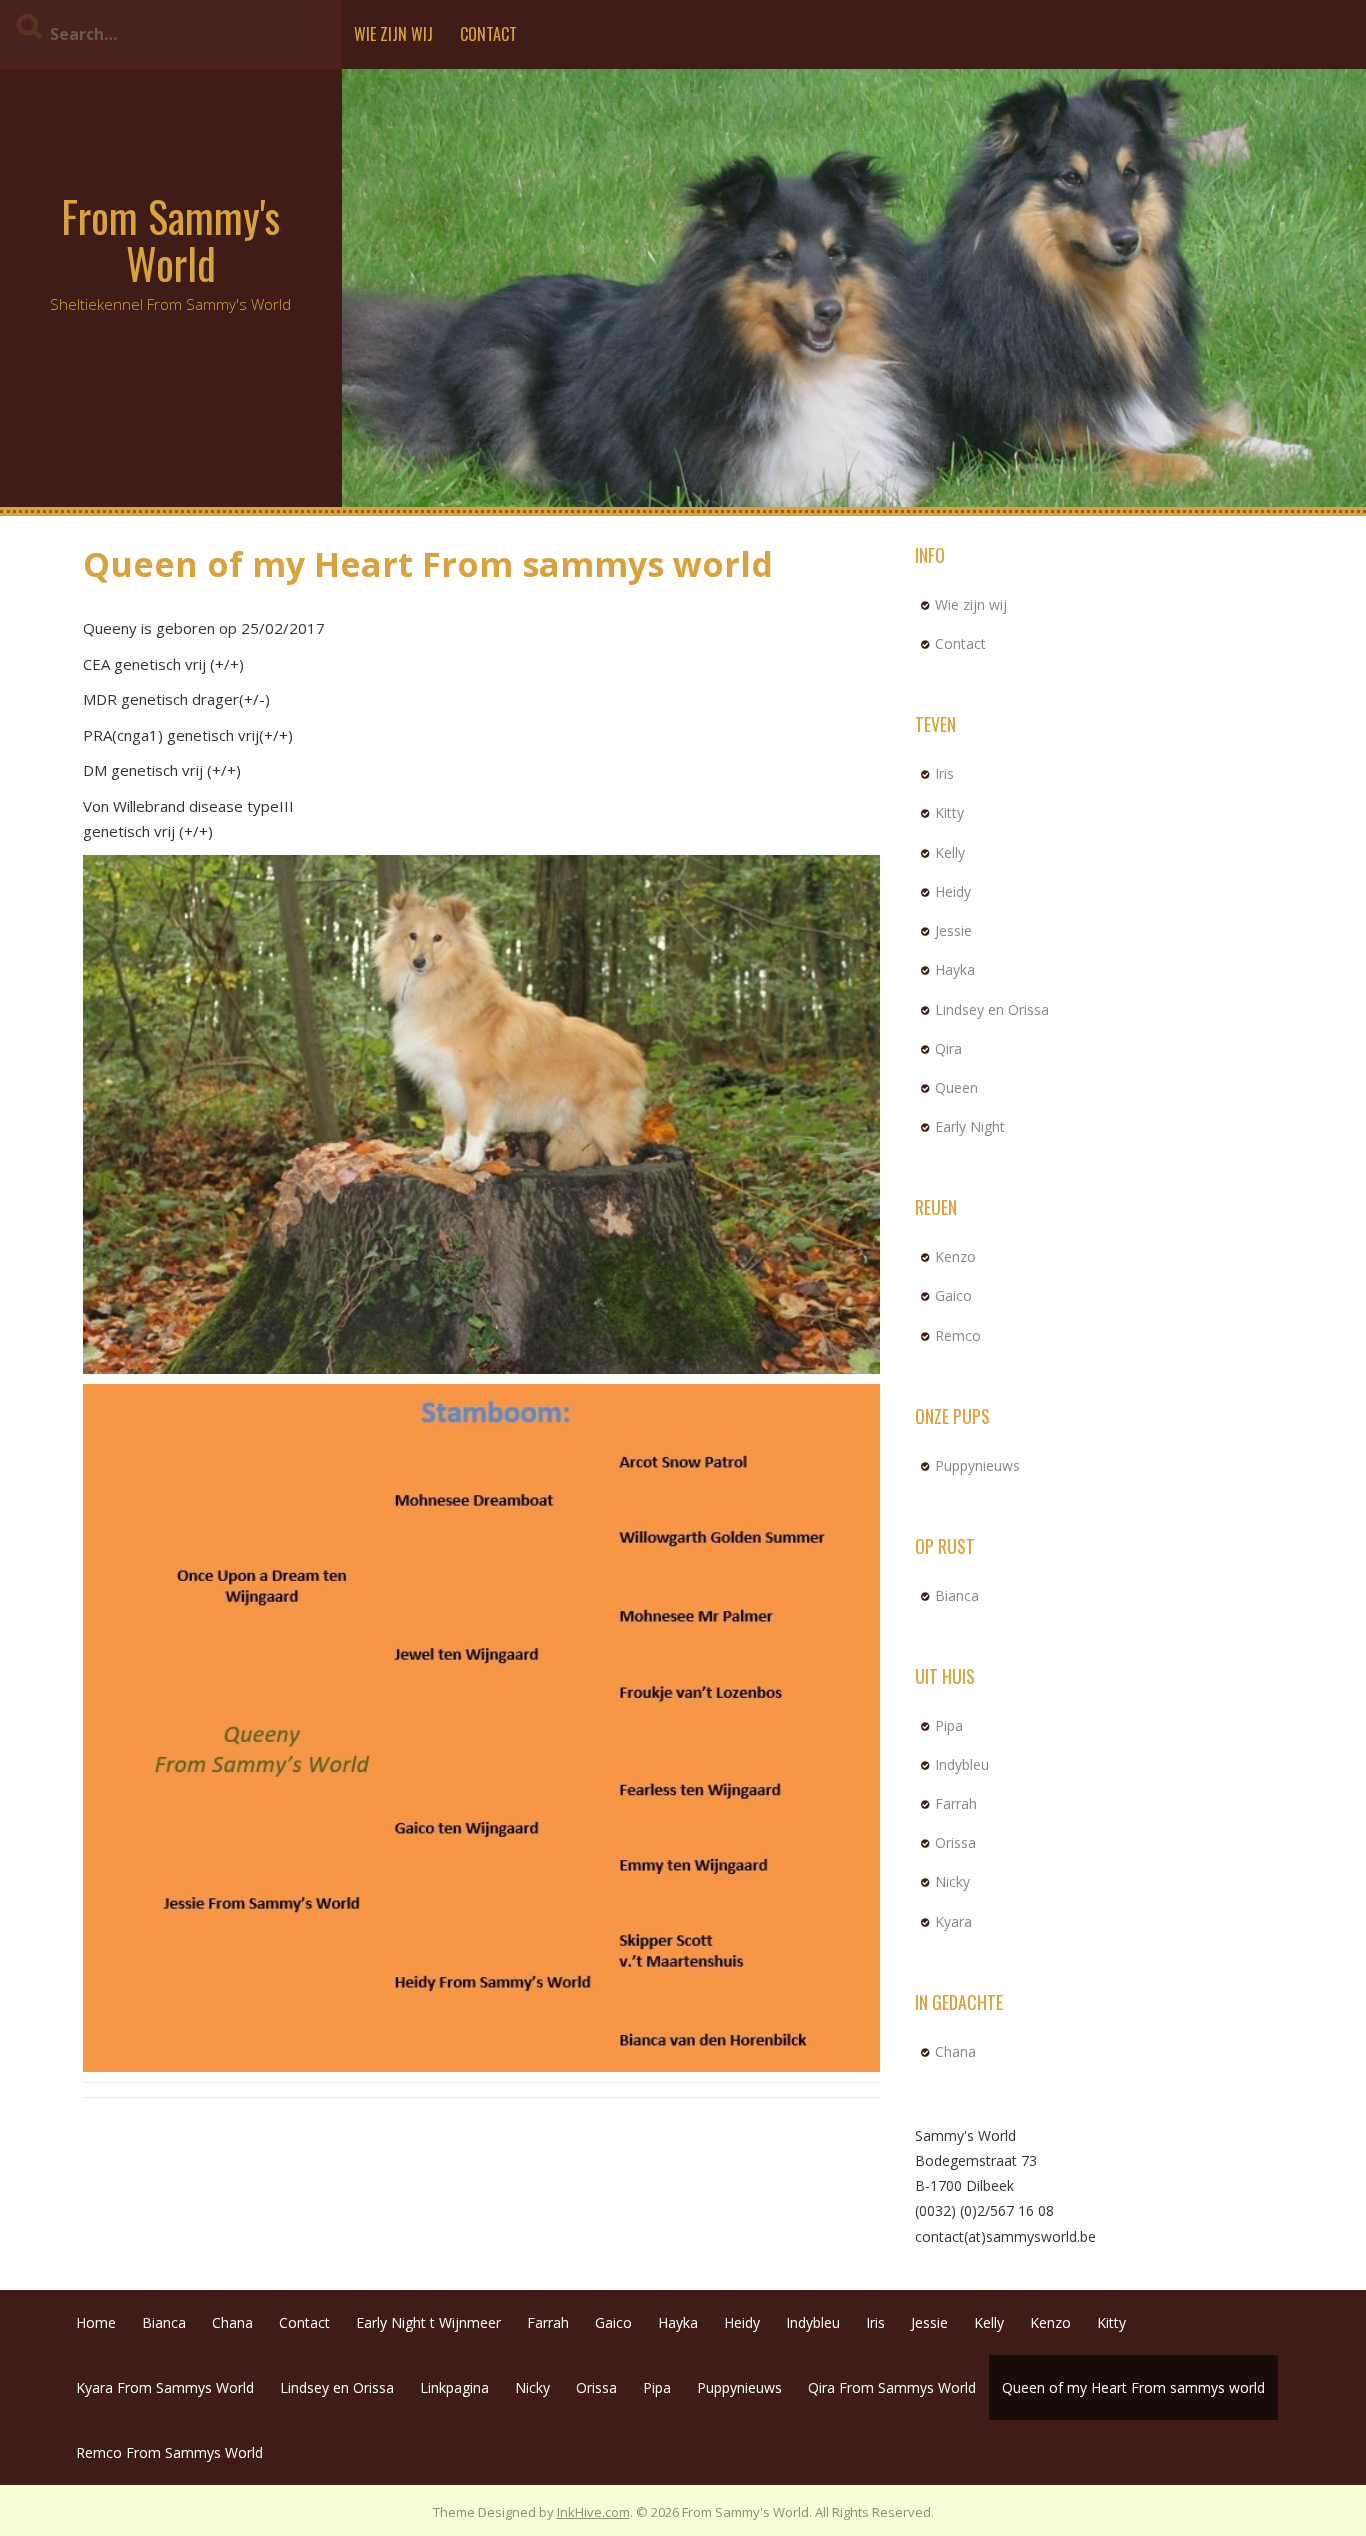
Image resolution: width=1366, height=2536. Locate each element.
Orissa (955, 1842)
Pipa (949, 1725)
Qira (948, 1048)
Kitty (949, 812)
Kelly (950, 852)
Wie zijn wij (393, 34)
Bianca (957, 1595)
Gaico (953, 1295)
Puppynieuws (977, 1465)
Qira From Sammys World (892, 2387)
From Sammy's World (170, 239)
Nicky (952, 1881)
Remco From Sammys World (169, 2452)
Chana (955, 2051)
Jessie (953, 930)
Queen (956, 1087)
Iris (944, 773)
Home (96, 2322)
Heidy (953, 891)
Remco (958, 1335)
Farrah (956, 1803)
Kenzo (955, 1256)
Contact (488, 34)
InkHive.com (593, 2512)
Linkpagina (454, 2387)
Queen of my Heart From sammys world (1133, 2387)
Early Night (970, 1126)
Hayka (955, 969)
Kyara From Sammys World (165, 2387)
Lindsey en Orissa (992, 1009)
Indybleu (962, 1764)
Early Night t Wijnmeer (428, 2322)
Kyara (953, 1921)
